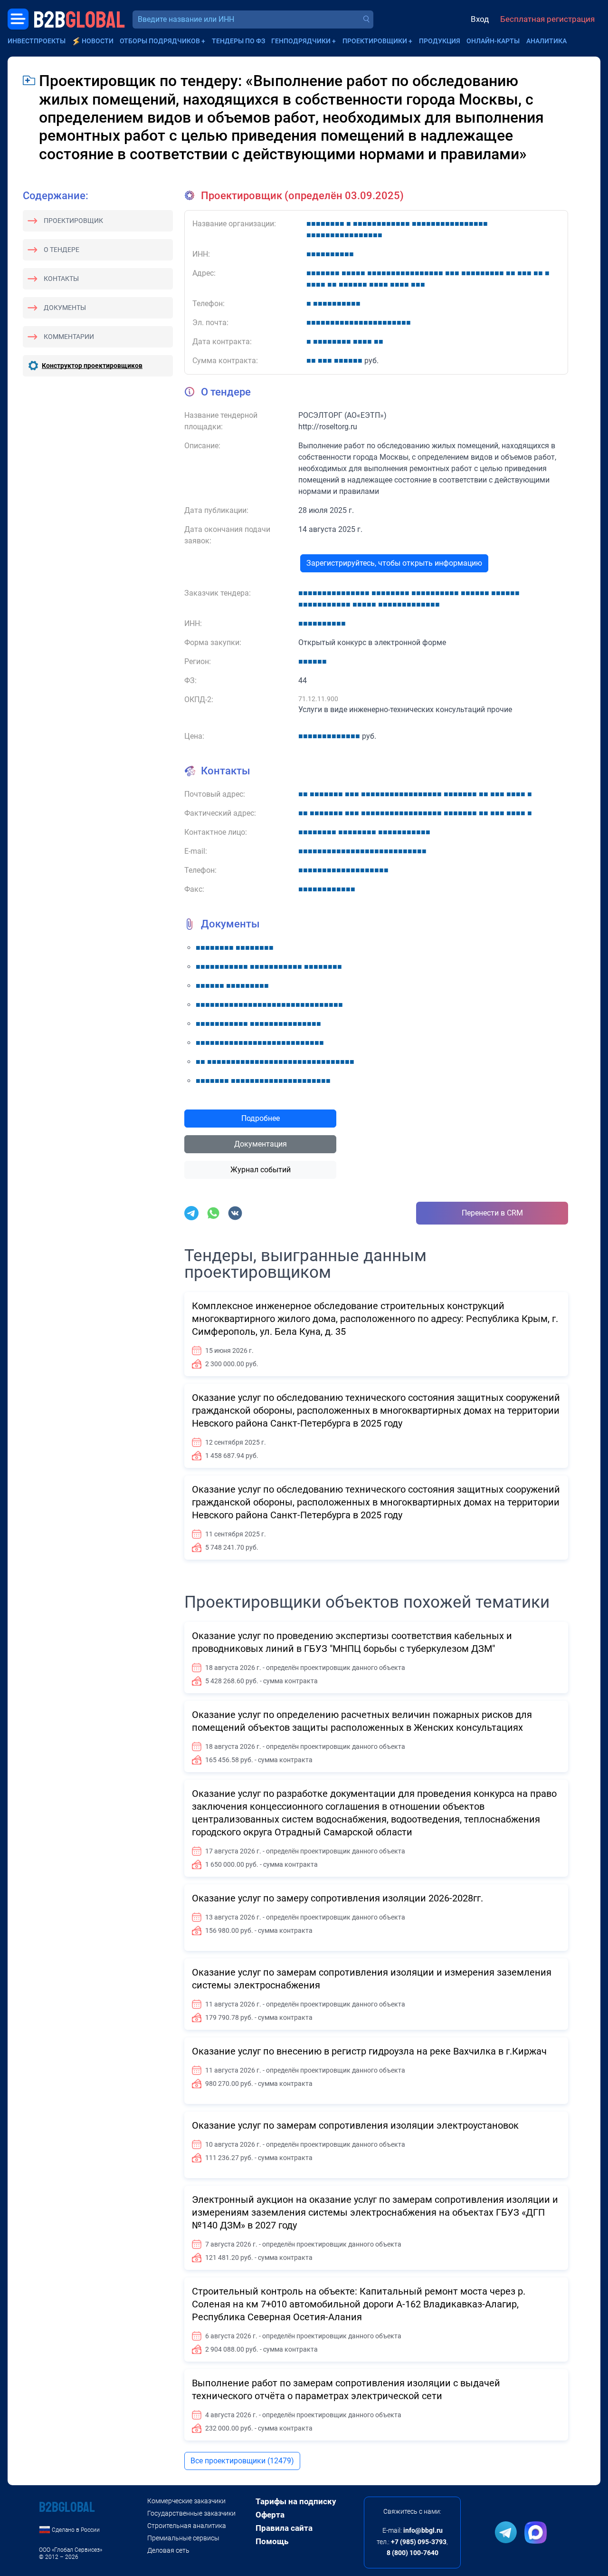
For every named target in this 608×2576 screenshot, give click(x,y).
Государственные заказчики (191, 2513)
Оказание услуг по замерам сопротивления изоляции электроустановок (355, 2125)
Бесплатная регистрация (547, 19)
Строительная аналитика (187, 2526)
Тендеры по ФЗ (238, 41)
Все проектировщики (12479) (242, 2461)
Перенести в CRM (492, 1213)
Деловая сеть (168, 2550)
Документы (65, 308)
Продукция (440, 41)
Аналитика (546, 41)
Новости (98, 41)
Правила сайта (284, 2528)
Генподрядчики (301, 41)
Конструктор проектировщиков (92, 366)
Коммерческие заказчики (186, 2501)
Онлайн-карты (493, 41)
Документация (261, 1144)
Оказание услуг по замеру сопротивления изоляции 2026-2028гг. (337, 1898)
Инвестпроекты (37, 41)
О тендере (62, 250)
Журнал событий (261, 1170)
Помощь (272, 2541)
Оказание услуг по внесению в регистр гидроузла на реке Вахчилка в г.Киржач (369, 2051)
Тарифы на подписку (296, 2501)
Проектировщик (73, 221)
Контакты (61, 279)
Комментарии (69, 337)
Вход (480, 19)
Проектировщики (375, 41)
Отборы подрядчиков (160, 41)
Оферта (270, 2515)
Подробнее (261, 1118)
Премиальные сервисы (183, 2538)
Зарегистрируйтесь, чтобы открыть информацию (394, 563)
